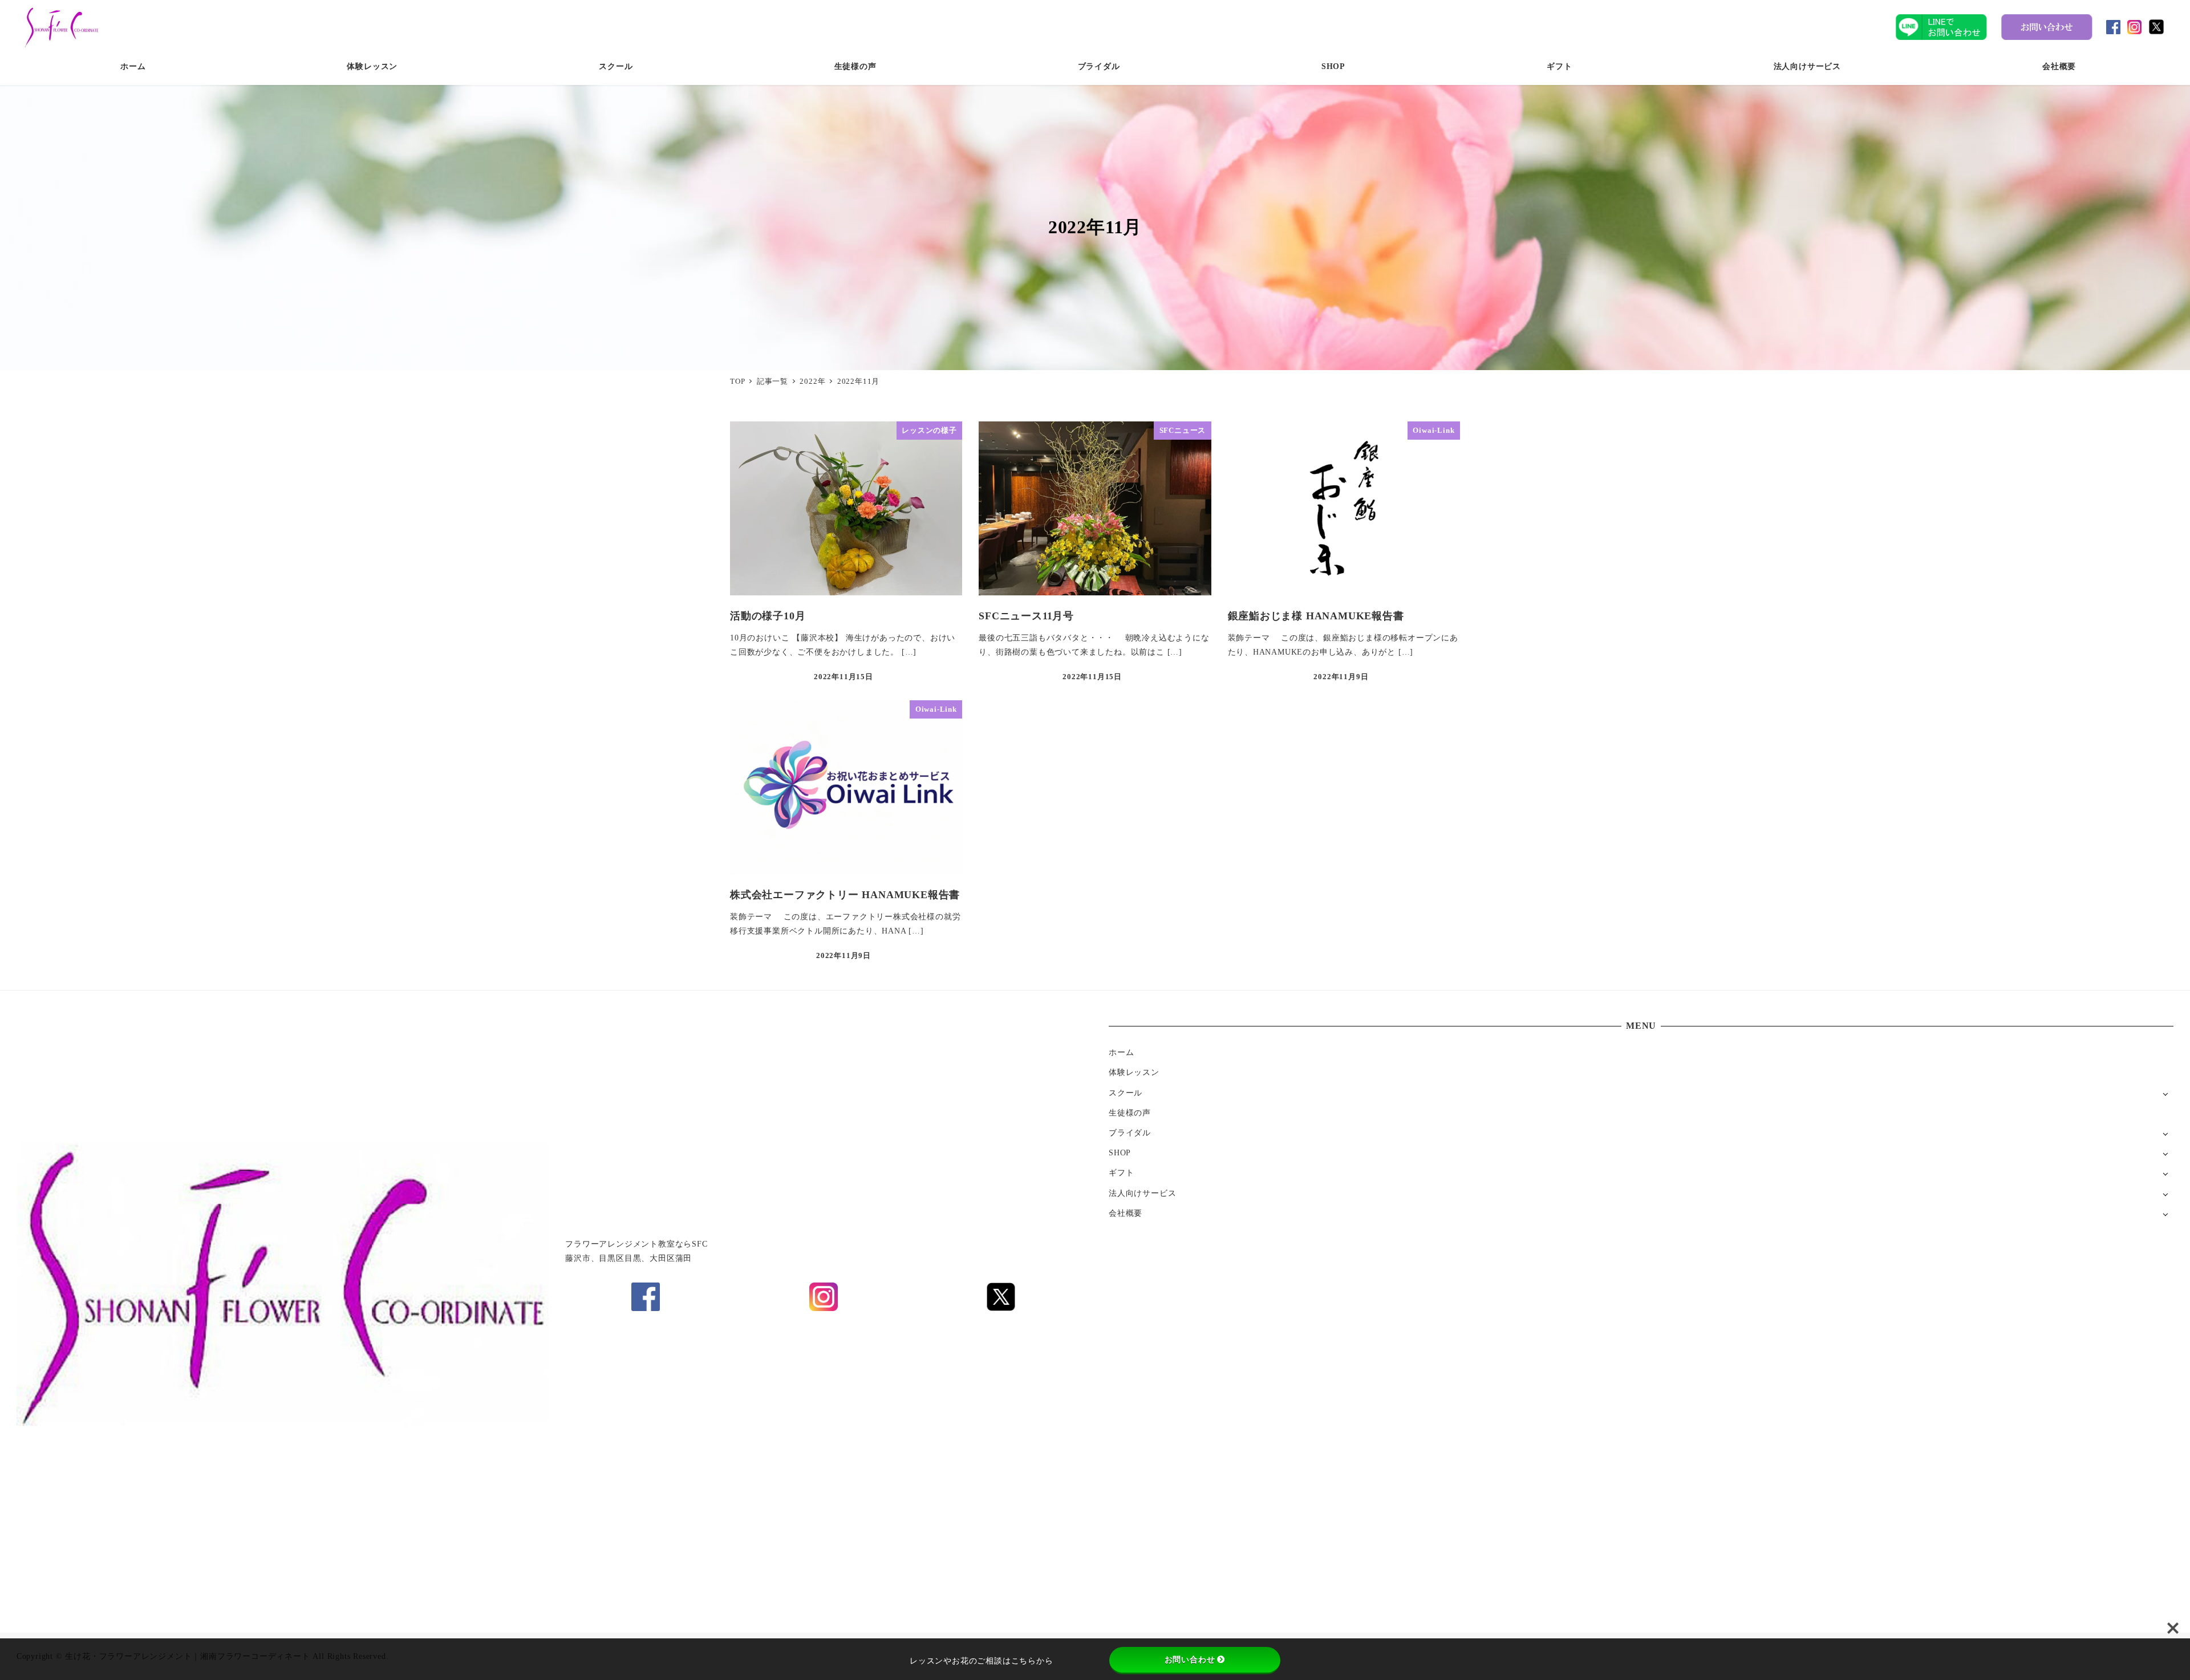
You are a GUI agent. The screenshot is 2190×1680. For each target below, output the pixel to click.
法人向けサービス (1142, 1193)
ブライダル (1130, 1133)
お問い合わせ (1190, 1659)
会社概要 (1126, 1213)
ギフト (1121, 1172)
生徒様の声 (1130, 1113)
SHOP (1120, 1153)
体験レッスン (1134, 1072)
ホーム (1121, 1052)
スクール (1126, 1093)
